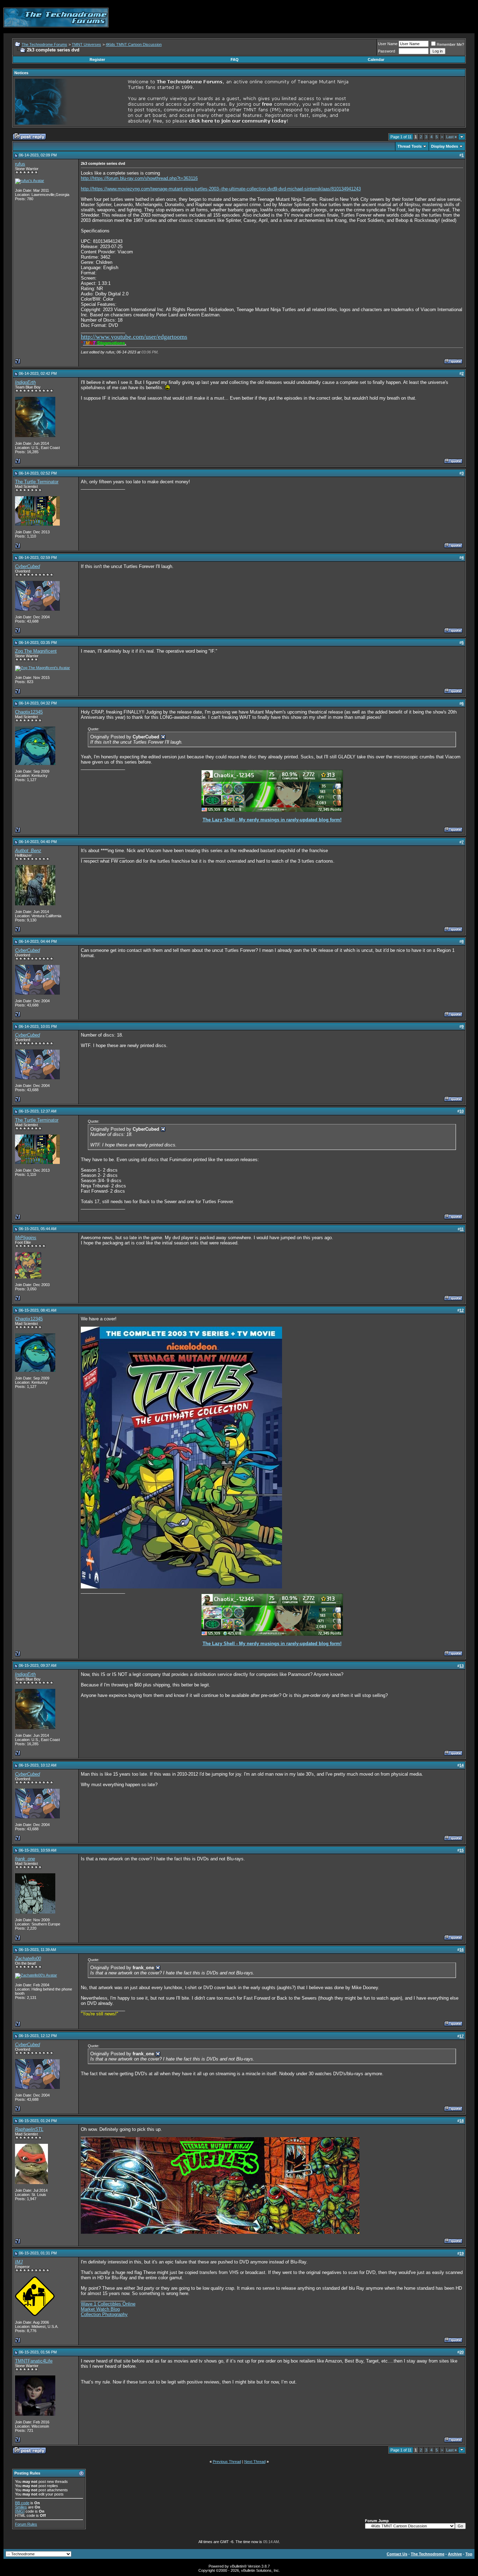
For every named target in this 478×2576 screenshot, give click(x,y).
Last (451, 137)
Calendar (376, 59)
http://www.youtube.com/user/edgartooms (134, 337)
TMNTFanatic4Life (34, 2361)
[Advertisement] (347, 17)
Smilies (21, 2507)
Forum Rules (26, 2524)
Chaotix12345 (29, 712)
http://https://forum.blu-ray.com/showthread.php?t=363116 (139, 178)
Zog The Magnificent (36, 651)
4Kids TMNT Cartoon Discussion (134, 44)
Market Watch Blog (100, 2309)
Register (97, 59)
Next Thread (255, 2462)
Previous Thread (227, 2462)
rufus (20, 164)
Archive (455, 2554)
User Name (388, 44)
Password (386, 51)
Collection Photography (104, 2314)
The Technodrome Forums (44, 44)
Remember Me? (450, 44)
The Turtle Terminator (37, 482)
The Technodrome (428, 2554)
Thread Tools (410, 146)
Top (469, 2554)
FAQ (235, 59)
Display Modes (445, 146)
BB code (22, 2503)
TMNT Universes (86, 44)
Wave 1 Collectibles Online (108, 2304)
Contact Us (397, 2554)
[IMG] (20, 2511)
